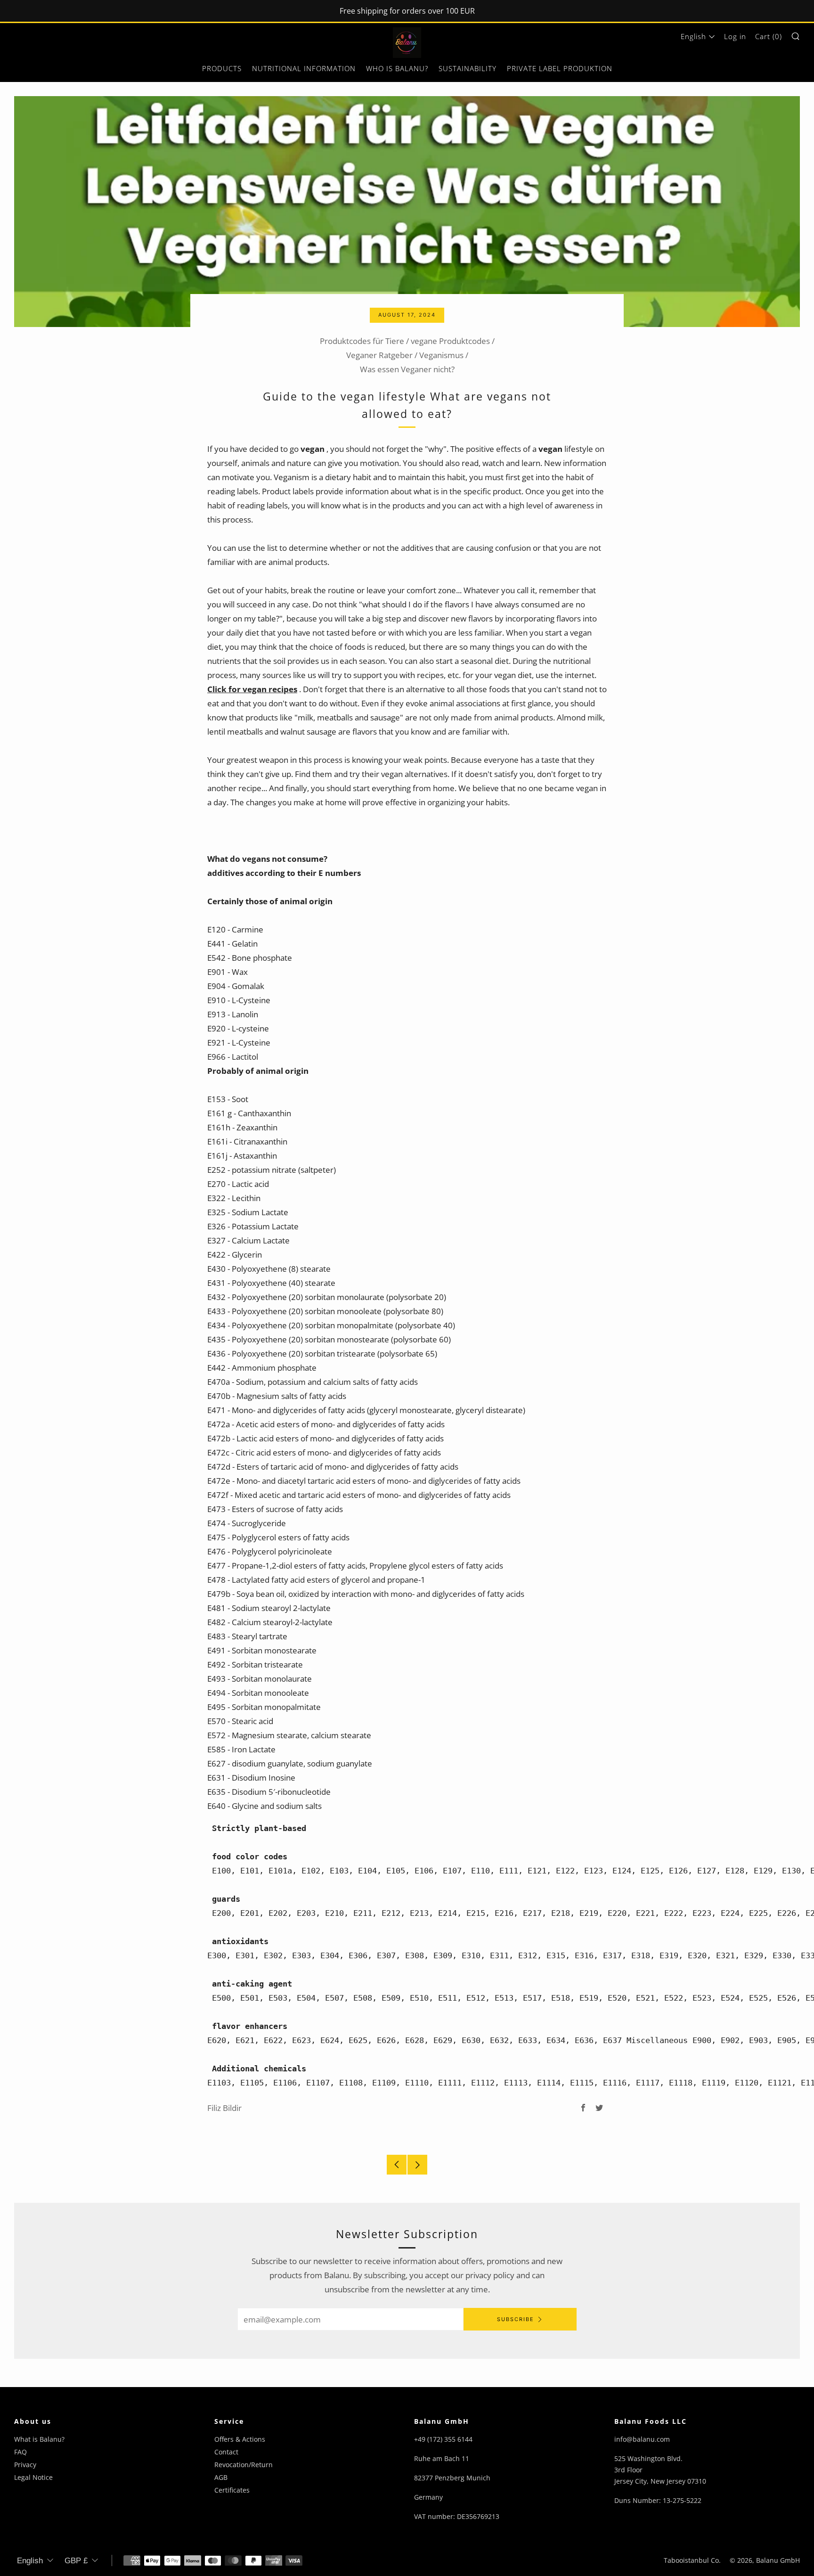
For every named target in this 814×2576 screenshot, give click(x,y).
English (693, 36)
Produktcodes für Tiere (362, 341)
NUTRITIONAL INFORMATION (304, 68)
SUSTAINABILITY (468, 68)
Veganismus (441, 355)
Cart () (769, 36)
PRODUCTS (222, 68)
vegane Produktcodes (450, 341)
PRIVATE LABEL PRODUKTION (560, 68)
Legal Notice (33, 2477)
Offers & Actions (240, 2439)
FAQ (20, 2452)
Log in (735, 36)
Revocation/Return (244, 2465)
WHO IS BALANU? (397, 68)
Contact (226, 2452)
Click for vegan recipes (252, 689)
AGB (221, 2477)
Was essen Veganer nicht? (407, 369)
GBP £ (76, 2561)
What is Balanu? (39, 2439)
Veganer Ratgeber (379, 355)
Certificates (232, 2490)
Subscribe (516, 2319)
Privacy (25, 2465)
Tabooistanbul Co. (692, 2560)
